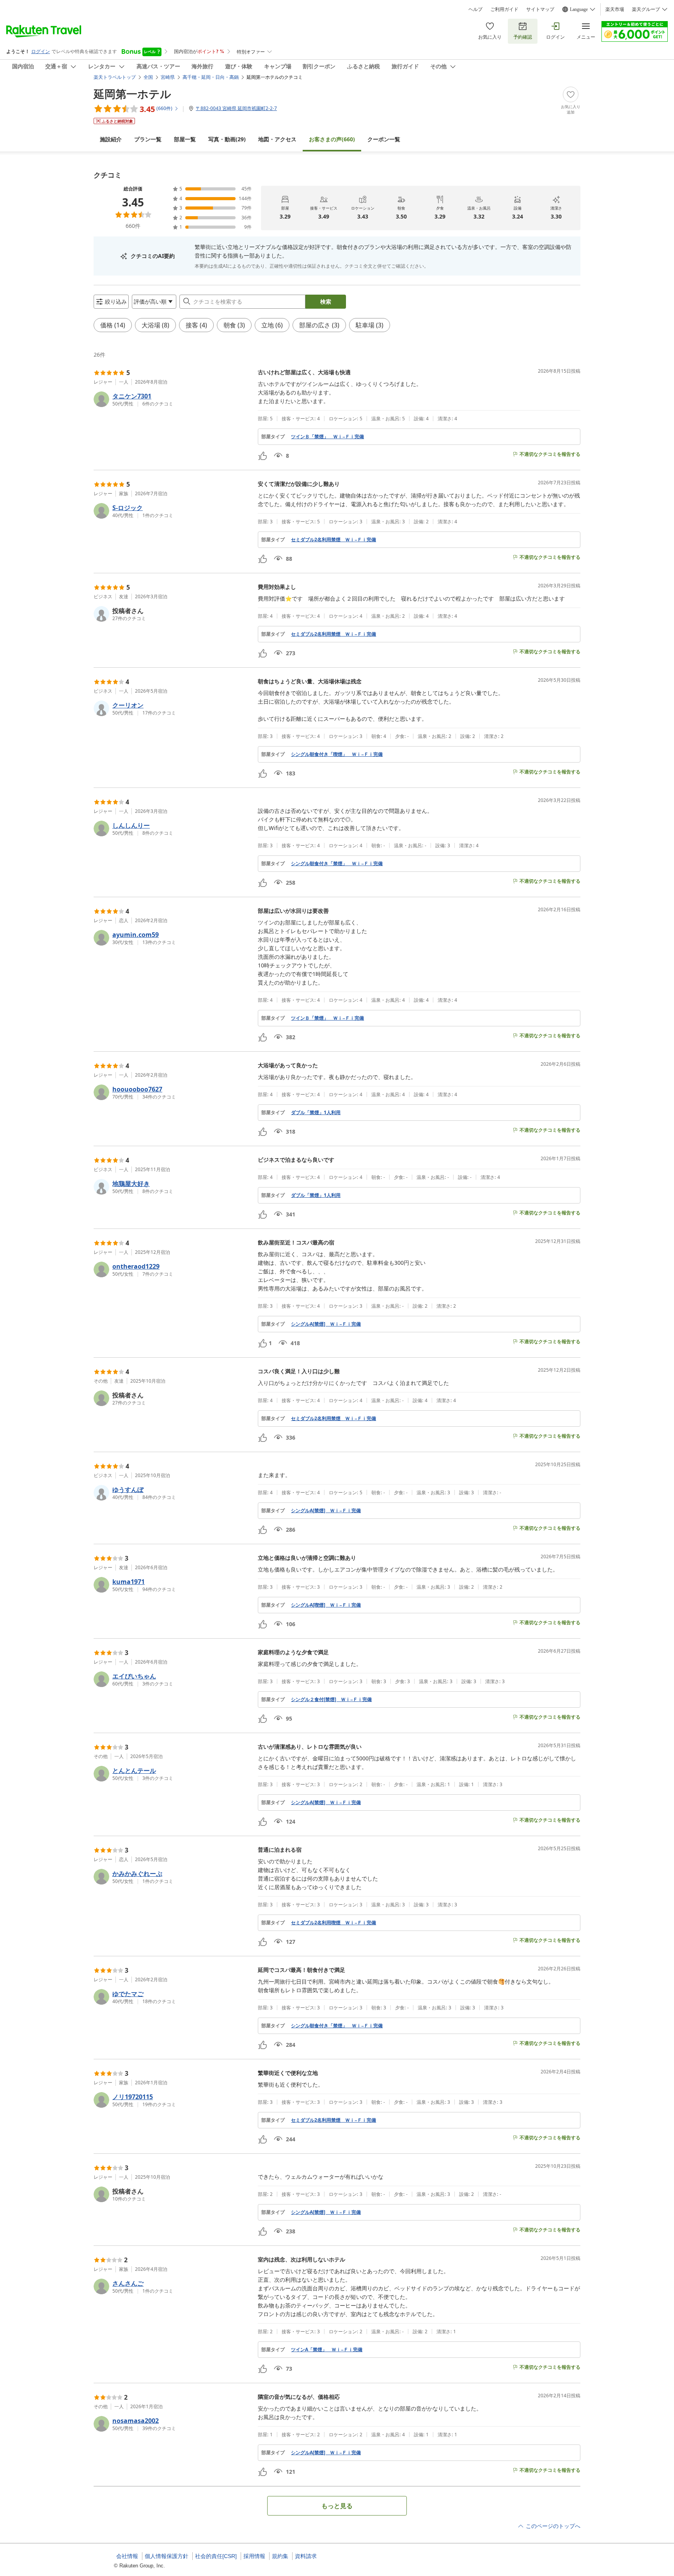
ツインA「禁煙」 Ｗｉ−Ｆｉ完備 (327, 2350)
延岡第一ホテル (132, 94)
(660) (332, 139)
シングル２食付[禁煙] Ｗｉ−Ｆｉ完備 (331, 1700)
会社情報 (127, 2556)
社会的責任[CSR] (216, 2556)
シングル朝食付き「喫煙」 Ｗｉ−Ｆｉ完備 (337, 754)
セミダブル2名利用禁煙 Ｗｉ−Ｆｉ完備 (333, 540)
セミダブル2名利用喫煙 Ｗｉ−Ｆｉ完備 (333, 1923)
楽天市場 (615, 9)
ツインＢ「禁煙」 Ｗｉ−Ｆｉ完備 (327, 437)
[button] (173, 399)
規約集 (280, 2556)
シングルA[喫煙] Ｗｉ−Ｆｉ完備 (326, 1605)
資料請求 (306, 2556)
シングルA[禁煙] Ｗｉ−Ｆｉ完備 (326, 1324)
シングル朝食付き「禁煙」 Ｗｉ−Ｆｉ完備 (337, 864)
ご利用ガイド (504, 9)
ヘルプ (475, 9)
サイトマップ (540, 9)
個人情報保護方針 (167, 2556)
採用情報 (254, 2556)
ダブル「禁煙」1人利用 (316, 1113)
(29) (227, 139)
